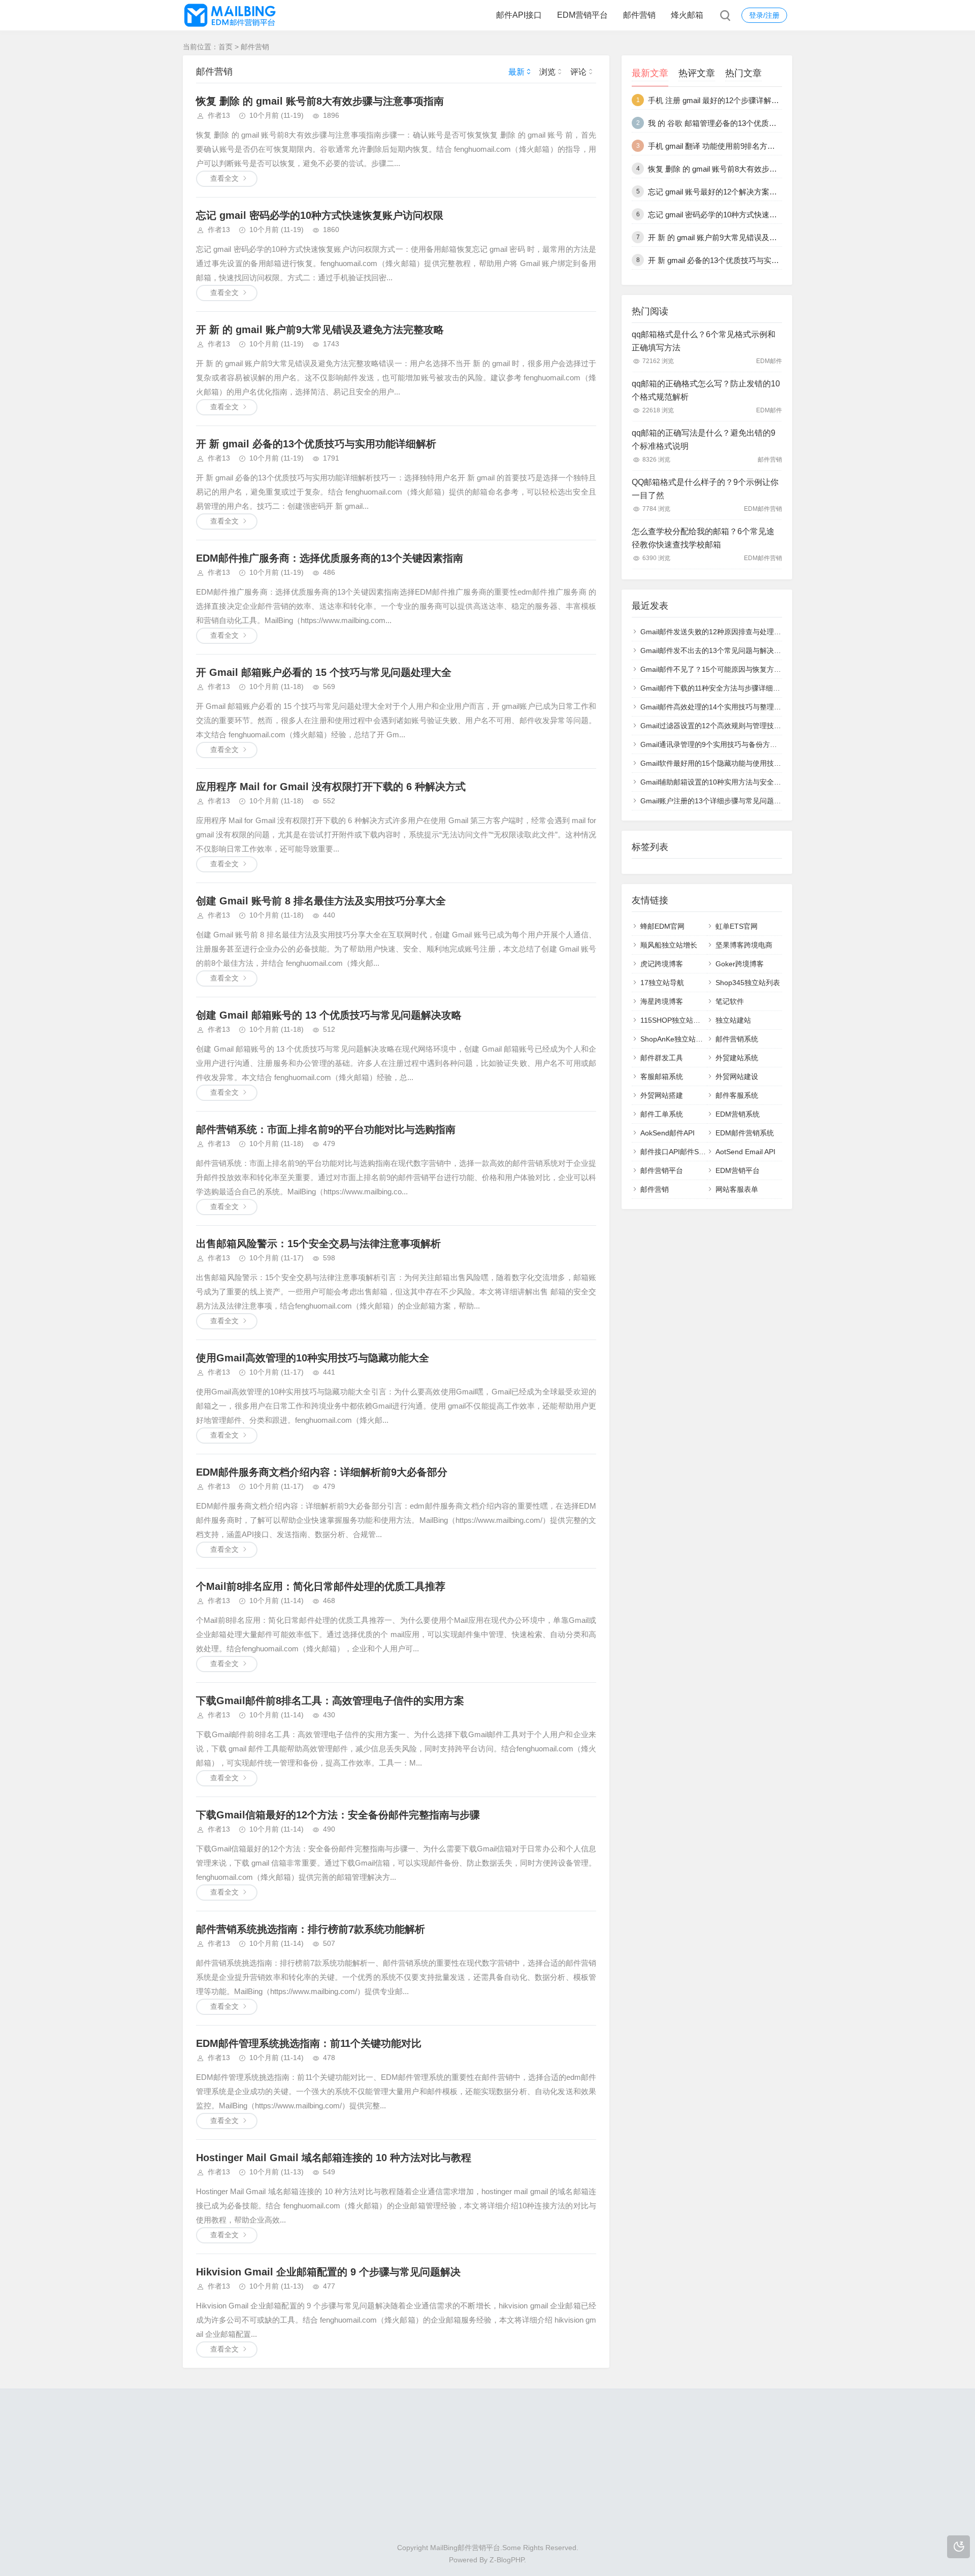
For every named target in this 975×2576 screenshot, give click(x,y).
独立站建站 (733, 1020)
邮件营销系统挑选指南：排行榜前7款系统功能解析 (311, 1929)
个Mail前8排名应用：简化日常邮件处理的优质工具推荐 (321, 1586)
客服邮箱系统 (662, 1077)
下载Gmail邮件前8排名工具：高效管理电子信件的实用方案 (330, 1701)
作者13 (219, 115)
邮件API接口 (519, 15)
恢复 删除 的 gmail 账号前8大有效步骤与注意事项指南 (320, 101)
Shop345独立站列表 (748, 983)
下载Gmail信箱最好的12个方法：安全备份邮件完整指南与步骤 (338, 1815)
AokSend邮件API (668, 1133)
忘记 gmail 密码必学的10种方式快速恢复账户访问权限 (320, 215)
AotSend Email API (745, 1152)
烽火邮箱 (687, 15)
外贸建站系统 (737, 1058)
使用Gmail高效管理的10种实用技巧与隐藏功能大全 (313, 1358)
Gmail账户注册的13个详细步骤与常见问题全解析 (718, 801)
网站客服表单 (737, 1189)
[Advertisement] (487, 2470)
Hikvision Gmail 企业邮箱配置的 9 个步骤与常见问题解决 (328, 2272)
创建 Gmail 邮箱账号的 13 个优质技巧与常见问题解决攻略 (329, 1015)
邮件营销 (639, 15)
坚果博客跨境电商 (744, 945)
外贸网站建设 (737, 1077)
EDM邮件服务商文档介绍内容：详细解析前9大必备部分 (322, 1472)
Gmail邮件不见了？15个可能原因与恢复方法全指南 (721, 669)
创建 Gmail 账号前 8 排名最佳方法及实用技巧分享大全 (321, 901)
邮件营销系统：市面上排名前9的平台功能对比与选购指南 (326, 1129)
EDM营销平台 (582, 15)
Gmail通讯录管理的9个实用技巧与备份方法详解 (716, 744)
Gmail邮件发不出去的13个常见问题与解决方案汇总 (721, 650)
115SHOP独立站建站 (674, 1020)
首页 (225, 47)
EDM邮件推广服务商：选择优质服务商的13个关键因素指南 (330, 558)
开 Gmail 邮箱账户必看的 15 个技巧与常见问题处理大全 (324, 672)
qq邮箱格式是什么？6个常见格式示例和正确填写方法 (704, 341)
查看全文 (224, 178)
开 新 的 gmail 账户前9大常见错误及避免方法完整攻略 (320, 330)
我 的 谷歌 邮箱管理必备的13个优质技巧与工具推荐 (735, 123)
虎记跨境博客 (662, 964)
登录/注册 (764, 15)
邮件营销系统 (737, 1039)
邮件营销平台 (662, 1170)
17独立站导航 (662, 983)
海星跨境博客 (662, 1001)
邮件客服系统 (737, 1095)
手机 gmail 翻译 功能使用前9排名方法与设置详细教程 (738, 146)
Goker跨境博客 (740, 964)
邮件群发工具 (662, 1058)
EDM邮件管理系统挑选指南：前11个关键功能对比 (309, 2043)
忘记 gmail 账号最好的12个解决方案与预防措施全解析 (739, 192)
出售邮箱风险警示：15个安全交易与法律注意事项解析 (318, 1244)
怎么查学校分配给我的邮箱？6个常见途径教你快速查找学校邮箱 (703, 538)
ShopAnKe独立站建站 (675, 1039)
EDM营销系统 (738, 1114)
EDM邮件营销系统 (745, 1133)
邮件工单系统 (662, 1114)
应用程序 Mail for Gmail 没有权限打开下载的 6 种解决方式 (331, 787)
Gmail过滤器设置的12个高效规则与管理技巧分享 (718, 726)
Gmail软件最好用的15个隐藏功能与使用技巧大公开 (721, 763)
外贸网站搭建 (662, 1095)
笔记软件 (730, 1001)
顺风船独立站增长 (669, 945)
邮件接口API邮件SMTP (677, 1152)
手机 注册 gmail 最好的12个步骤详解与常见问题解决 (736, 100)
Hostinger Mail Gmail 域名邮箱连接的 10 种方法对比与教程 (334, 2158)
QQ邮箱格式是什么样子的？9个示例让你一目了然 (705, 489)
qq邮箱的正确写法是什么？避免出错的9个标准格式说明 (704, 439)
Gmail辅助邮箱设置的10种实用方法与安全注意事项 (721, 782)
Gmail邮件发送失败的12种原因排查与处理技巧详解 (721, 632)
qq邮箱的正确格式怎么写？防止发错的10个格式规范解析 (706, 390)
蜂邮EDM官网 (662, 926)
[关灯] (958, 2547)
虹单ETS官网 (737, 926)
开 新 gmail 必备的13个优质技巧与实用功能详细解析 (316, 444)
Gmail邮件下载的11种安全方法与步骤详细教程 (714, 688)
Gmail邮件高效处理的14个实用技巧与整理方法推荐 (721, 707)
